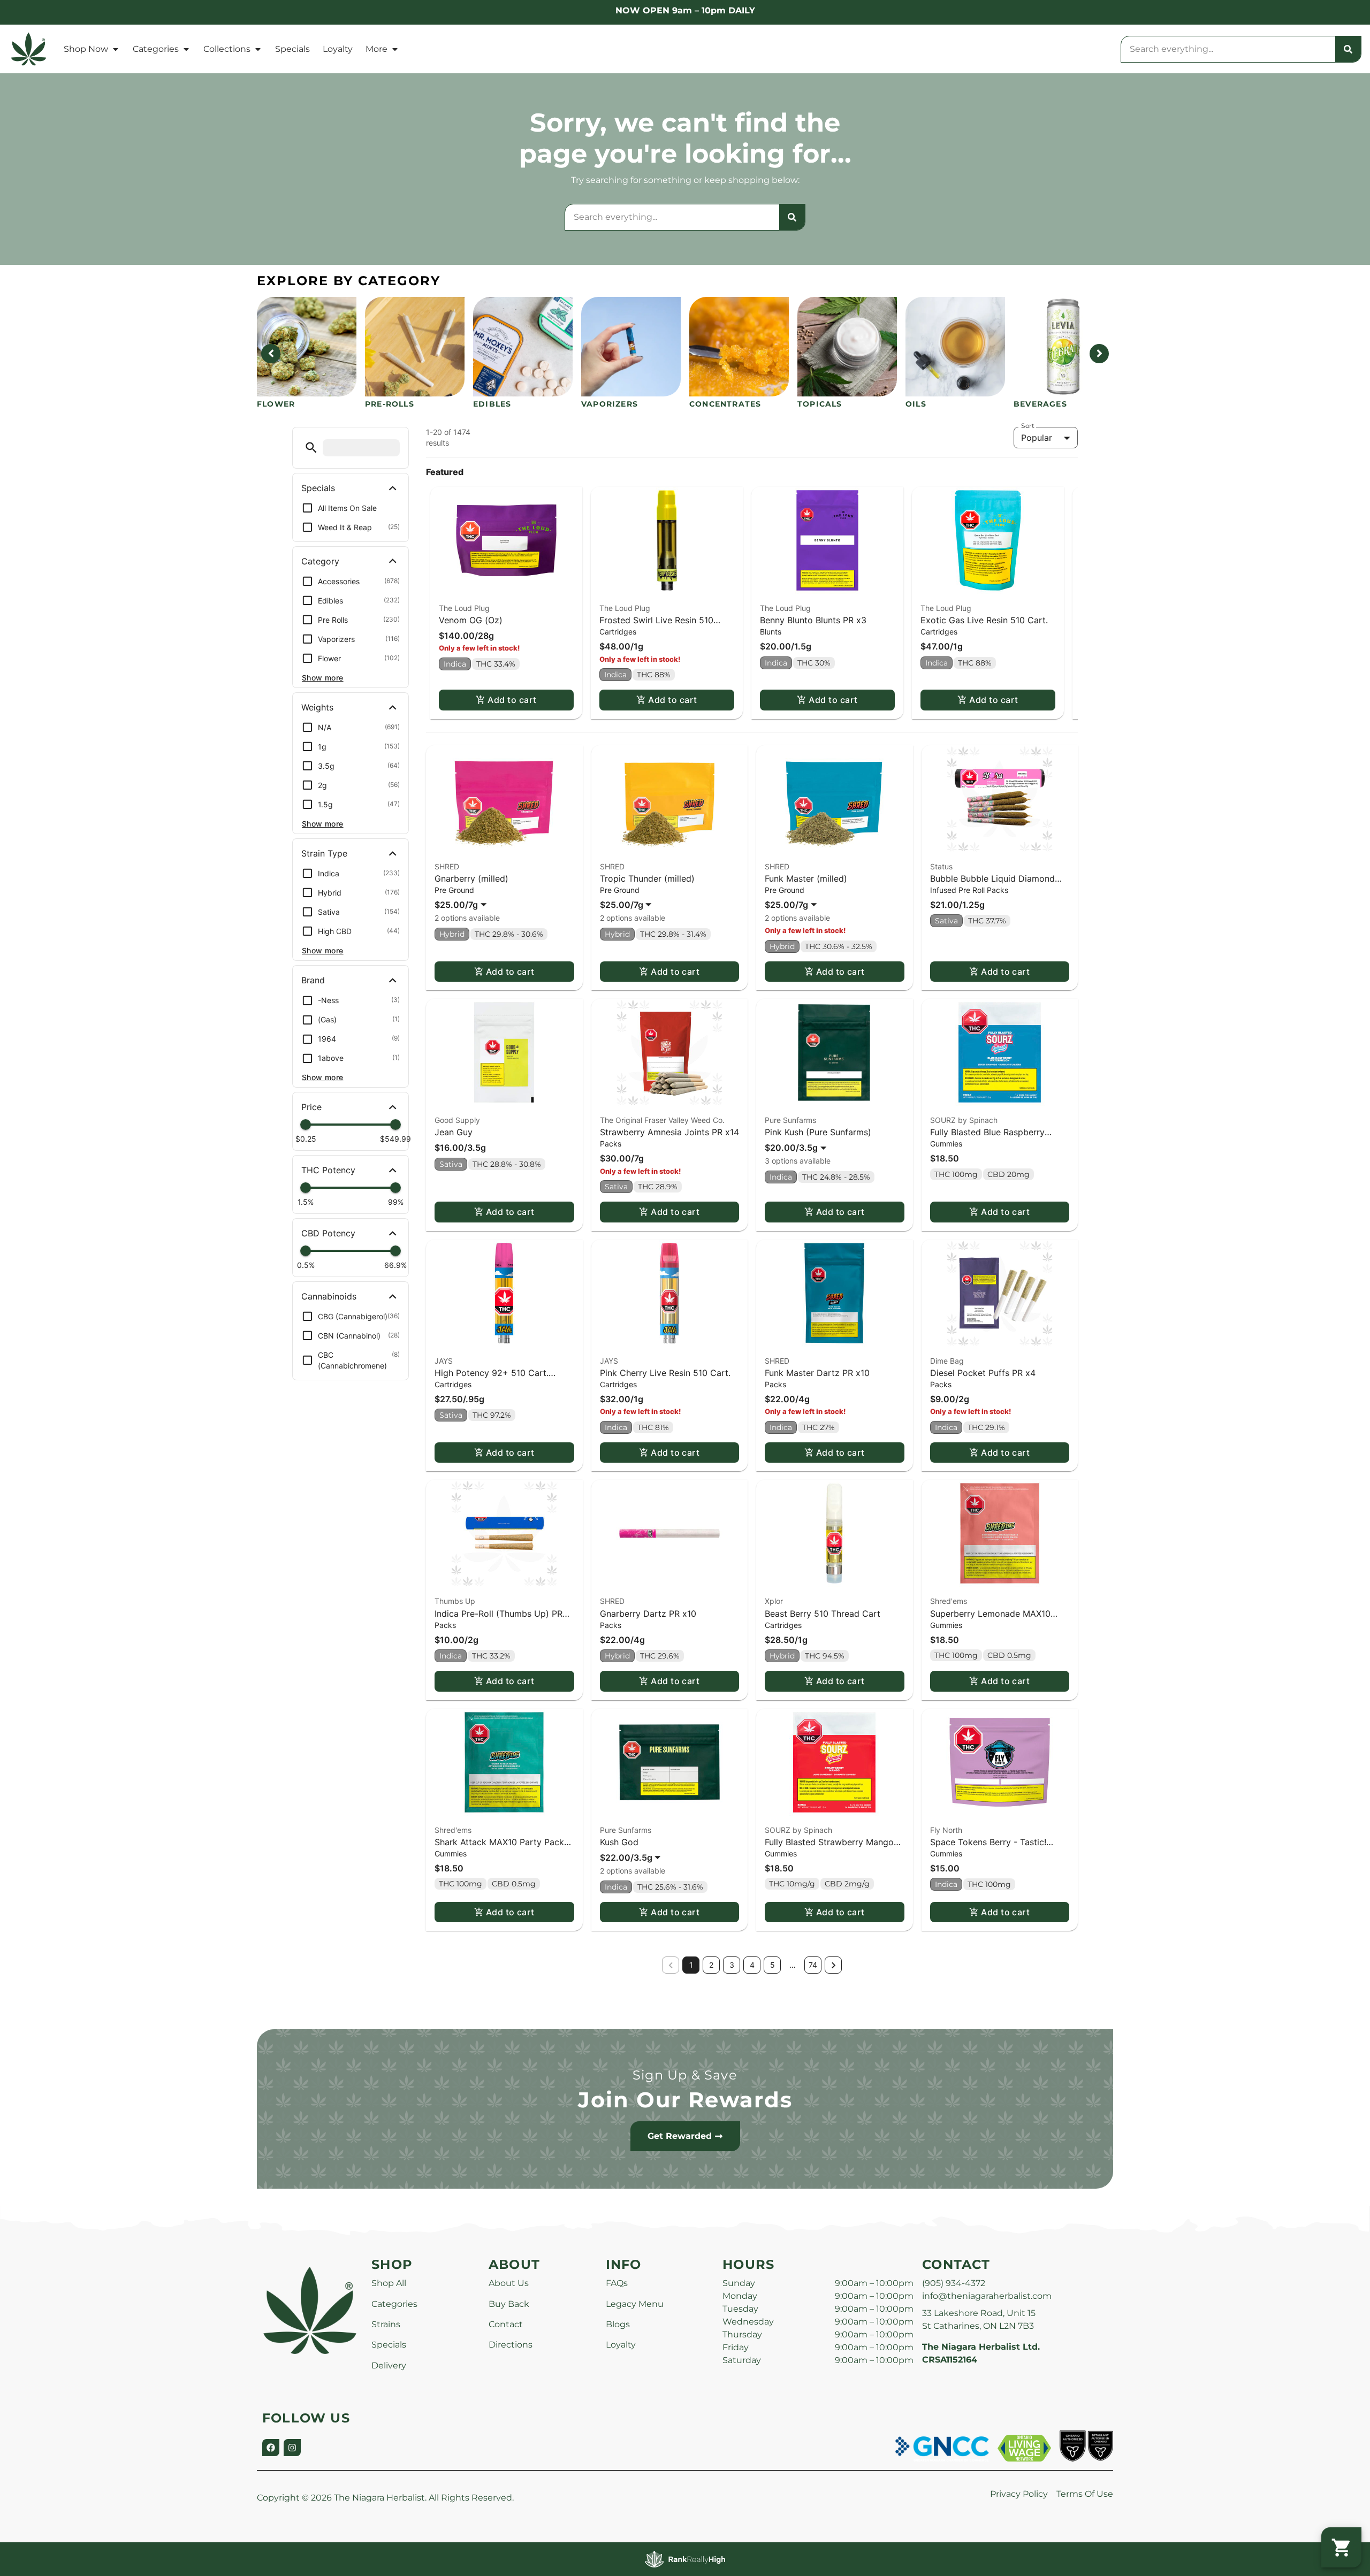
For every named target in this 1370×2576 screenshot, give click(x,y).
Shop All (389, 2283)
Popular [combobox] (1037, 438)
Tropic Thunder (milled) (647, 878)
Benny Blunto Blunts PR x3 (813, 620)
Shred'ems (949, 1601)
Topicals (820, 404)
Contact (506, 2324)
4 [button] (752, 1965)
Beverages (1040, 404)
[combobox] (1228, 49)
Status (941, 866)
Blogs (618, 2324)
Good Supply (457, 1120)
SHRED (447, 866)
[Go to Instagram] (292, 2448)
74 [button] (813, 1965)
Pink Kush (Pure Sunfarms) (818, 1132)
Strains (386, 2324)
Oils (916, 404)
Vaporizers (610, 404)
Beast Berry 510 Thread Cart (823, 1614)
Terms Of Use (1085, 2494)
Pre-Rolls (390, 404)
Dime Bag (947, 1361)
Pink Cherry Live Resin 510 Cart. (665, 1373)
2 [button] (711, 1965)
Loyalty (338, 49)
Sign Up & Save (685, 2075)
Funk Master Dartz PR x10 (817, 1373)
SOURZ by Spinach (964, 1120)
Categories (156, 49)
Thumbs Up (455, 1601)
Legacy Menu (635, 2304)
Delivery (389, 2365)
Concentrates (725, 404)
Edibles (492, 404)
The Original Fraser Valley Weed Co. (662, 1120)
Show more (323, 678)
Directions (511, 2345)
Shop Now (86, 49)
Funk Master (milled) (806, 878)
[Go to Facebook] (271, 2448)
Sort (1028, 426)
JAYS (444, 1361)
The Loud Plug (464, 608)
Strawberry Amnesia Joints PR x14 (669, 1132)
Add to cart (512, 700)
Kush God (619, 1842)
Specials (292, 49)
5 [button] (772, 1965)
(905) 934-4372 (954, 2283)
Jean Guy (454, 1132)
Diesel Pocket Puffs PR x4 (983, 1373)
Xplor (774, 1601)
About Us (509, 2283)
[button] (311, 448)
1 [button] (691, 1965)
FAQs (617, 2283)
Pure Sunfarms (790, 1120)
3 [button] (732, 1965)
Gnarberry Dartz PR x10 (648, 1614)
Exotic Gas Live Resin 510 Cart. (984, 620)
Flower (276, 404)
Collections (227, 49)
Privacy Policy (1019, 2494)
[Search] (1348, 49)
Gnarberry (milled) (471, 878)
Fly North (946, 1830)
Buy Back (509, 2304)
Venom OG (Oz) (471, 620)
